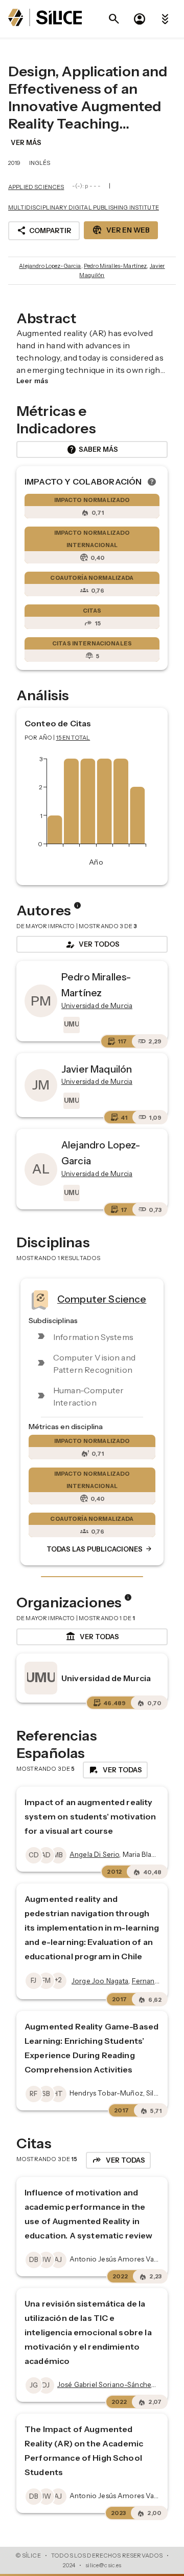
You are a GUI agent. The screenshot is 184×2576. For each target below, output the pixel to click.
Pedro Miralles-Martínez (115, 266)
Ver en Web (121, 230)
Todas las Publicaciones (100, 1549)
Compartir (44, 231)
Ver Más (26, 142)
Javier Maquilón (97, 1069)
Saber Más (92, 450)
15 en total (73, 738)
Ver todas (92, 1637)
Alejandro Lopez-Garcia (50, 266)
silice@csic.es (103, 2565)
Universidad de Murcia (106, 1678)
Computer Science (102, 1299)
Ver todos (92, 945)
